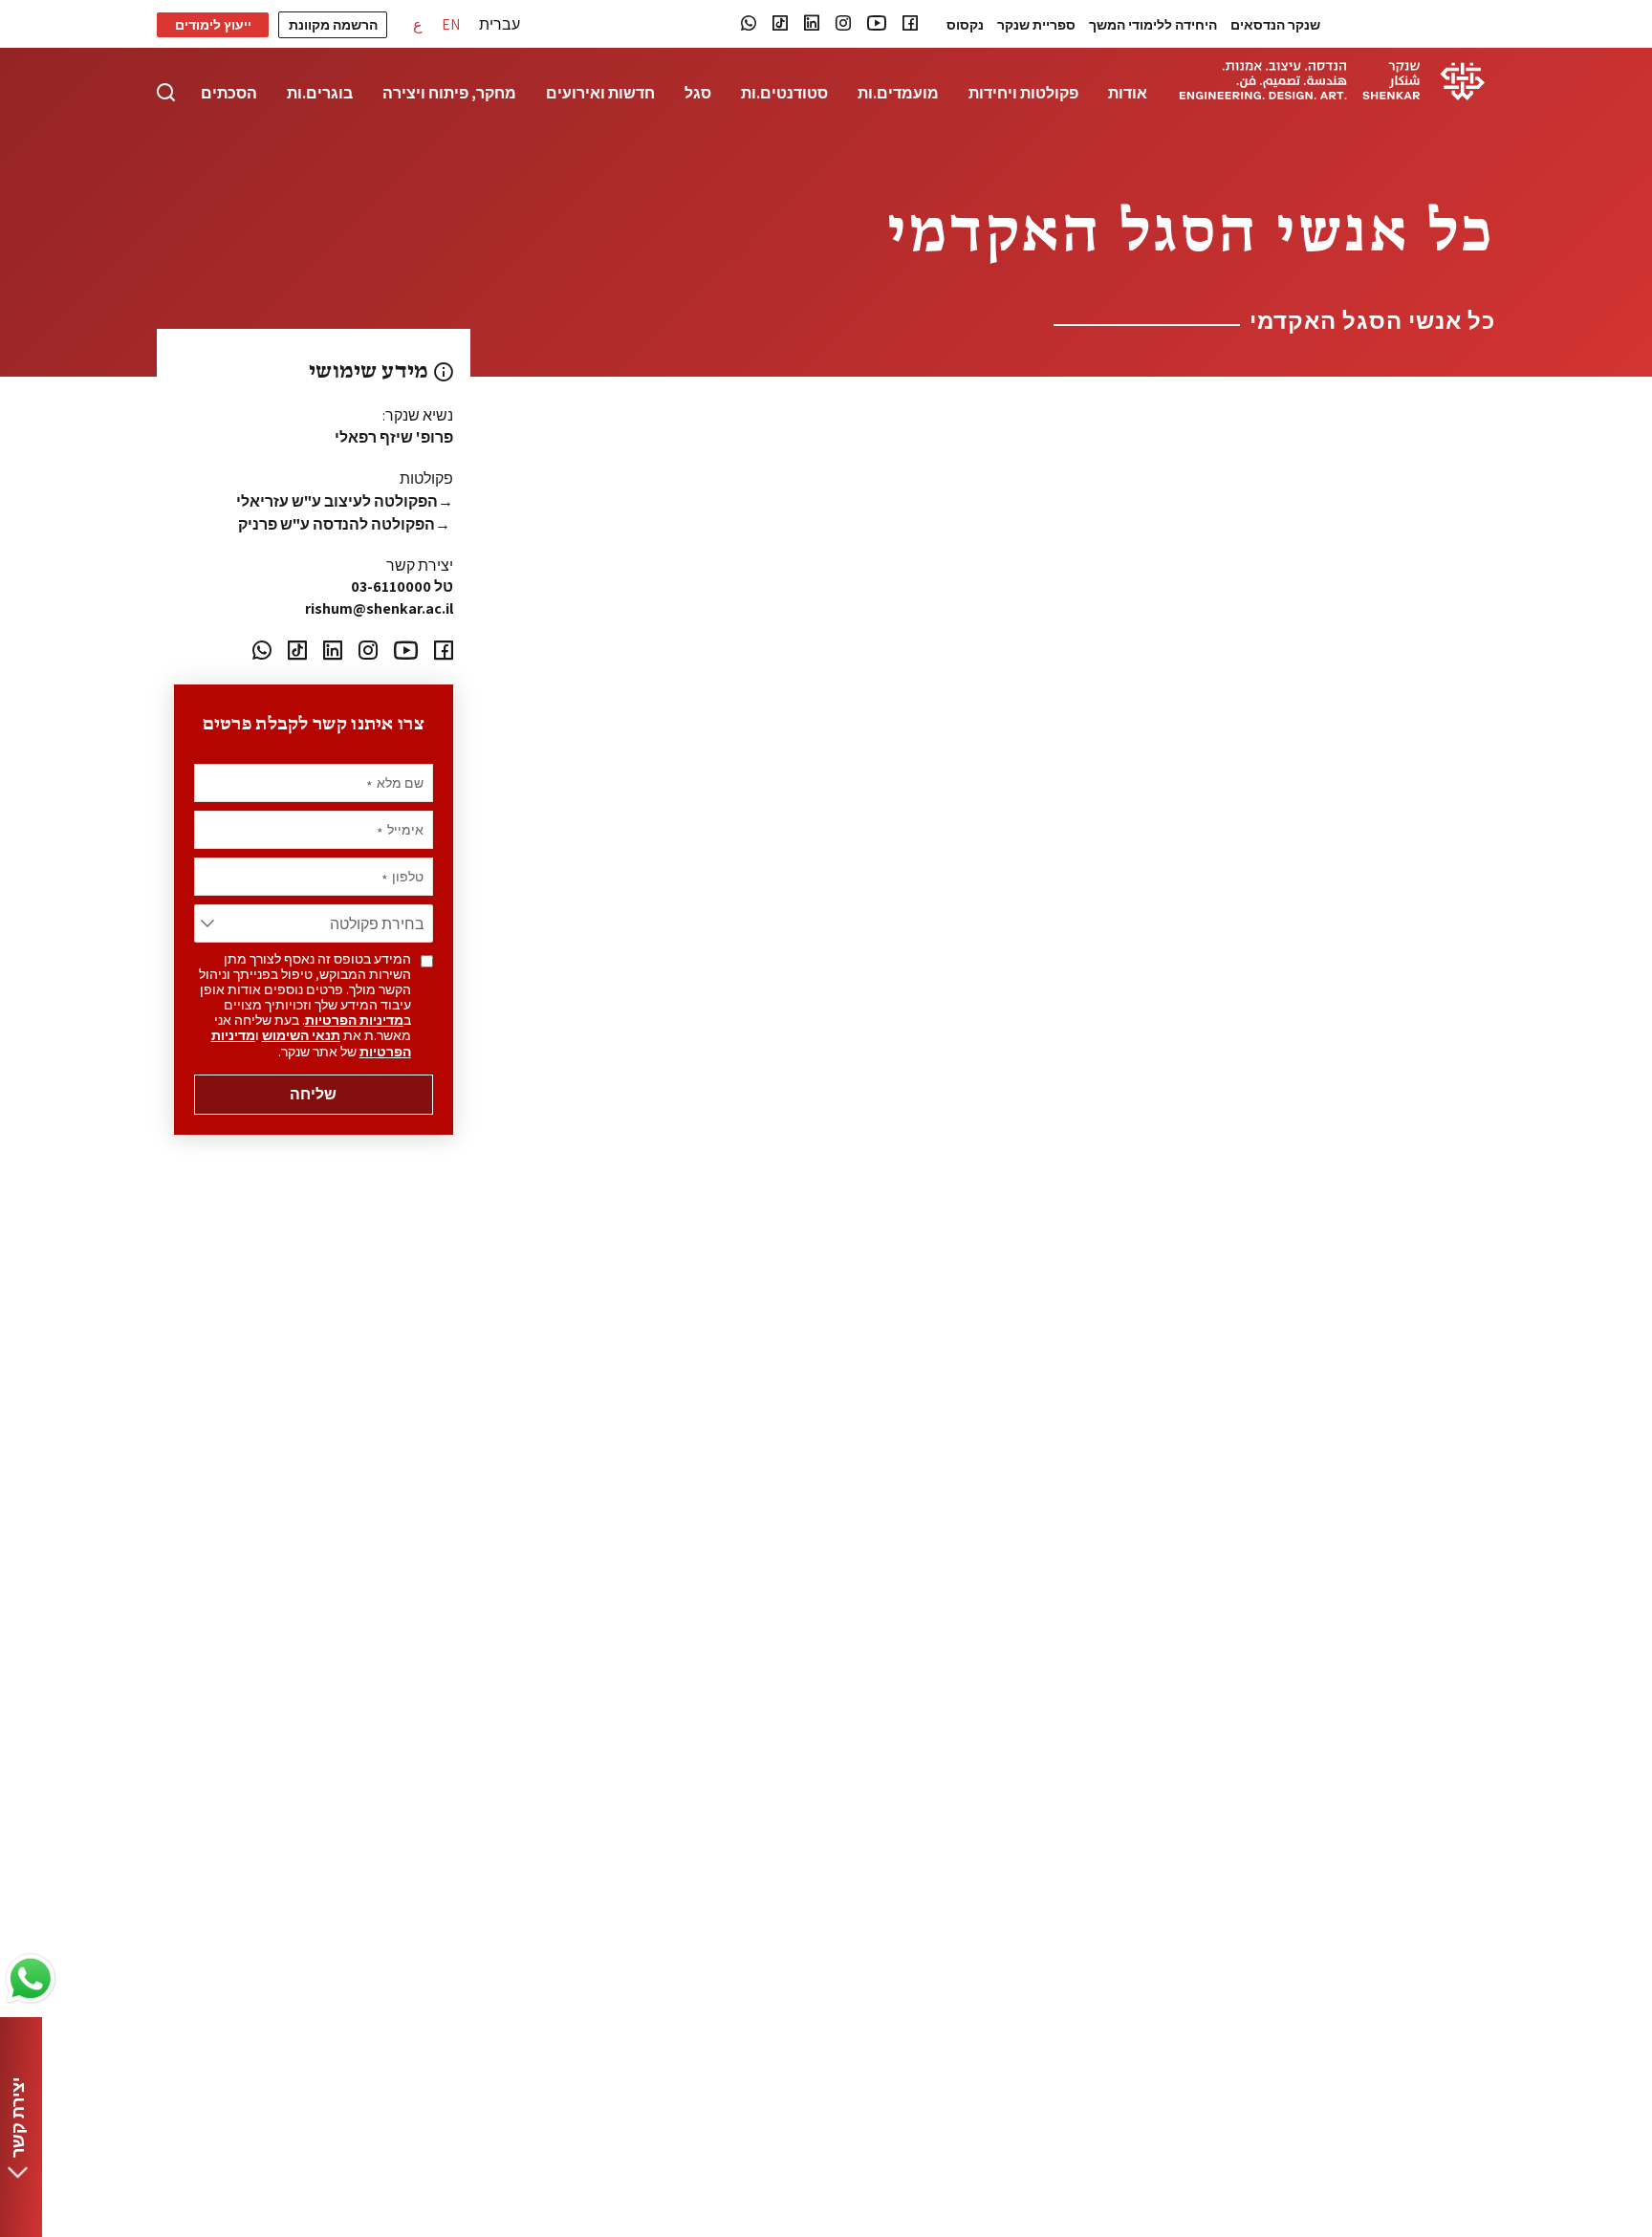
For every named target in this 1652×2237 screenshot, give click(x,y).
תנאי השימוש (301, 1035)
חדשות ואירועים (600, 94)
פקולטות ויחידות (1023, 94)
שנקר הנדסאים (1275, 25)
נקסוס (965, 25)
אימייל (400, 830)
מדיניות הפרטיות (354, 1020)
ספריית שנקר (1036, 25)
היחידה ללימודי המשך (1153, 25)
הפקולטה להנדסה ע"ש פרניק (346, 524)
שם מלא (395, 783)
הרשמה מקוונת (333, 25)
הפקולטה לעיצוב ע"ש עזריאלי (345, 501)
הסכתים (229, 94)
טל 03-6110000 (402, 586)
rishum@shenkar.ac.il (379, 608)
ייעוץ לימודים (213, 25)
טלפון (402, 877)
